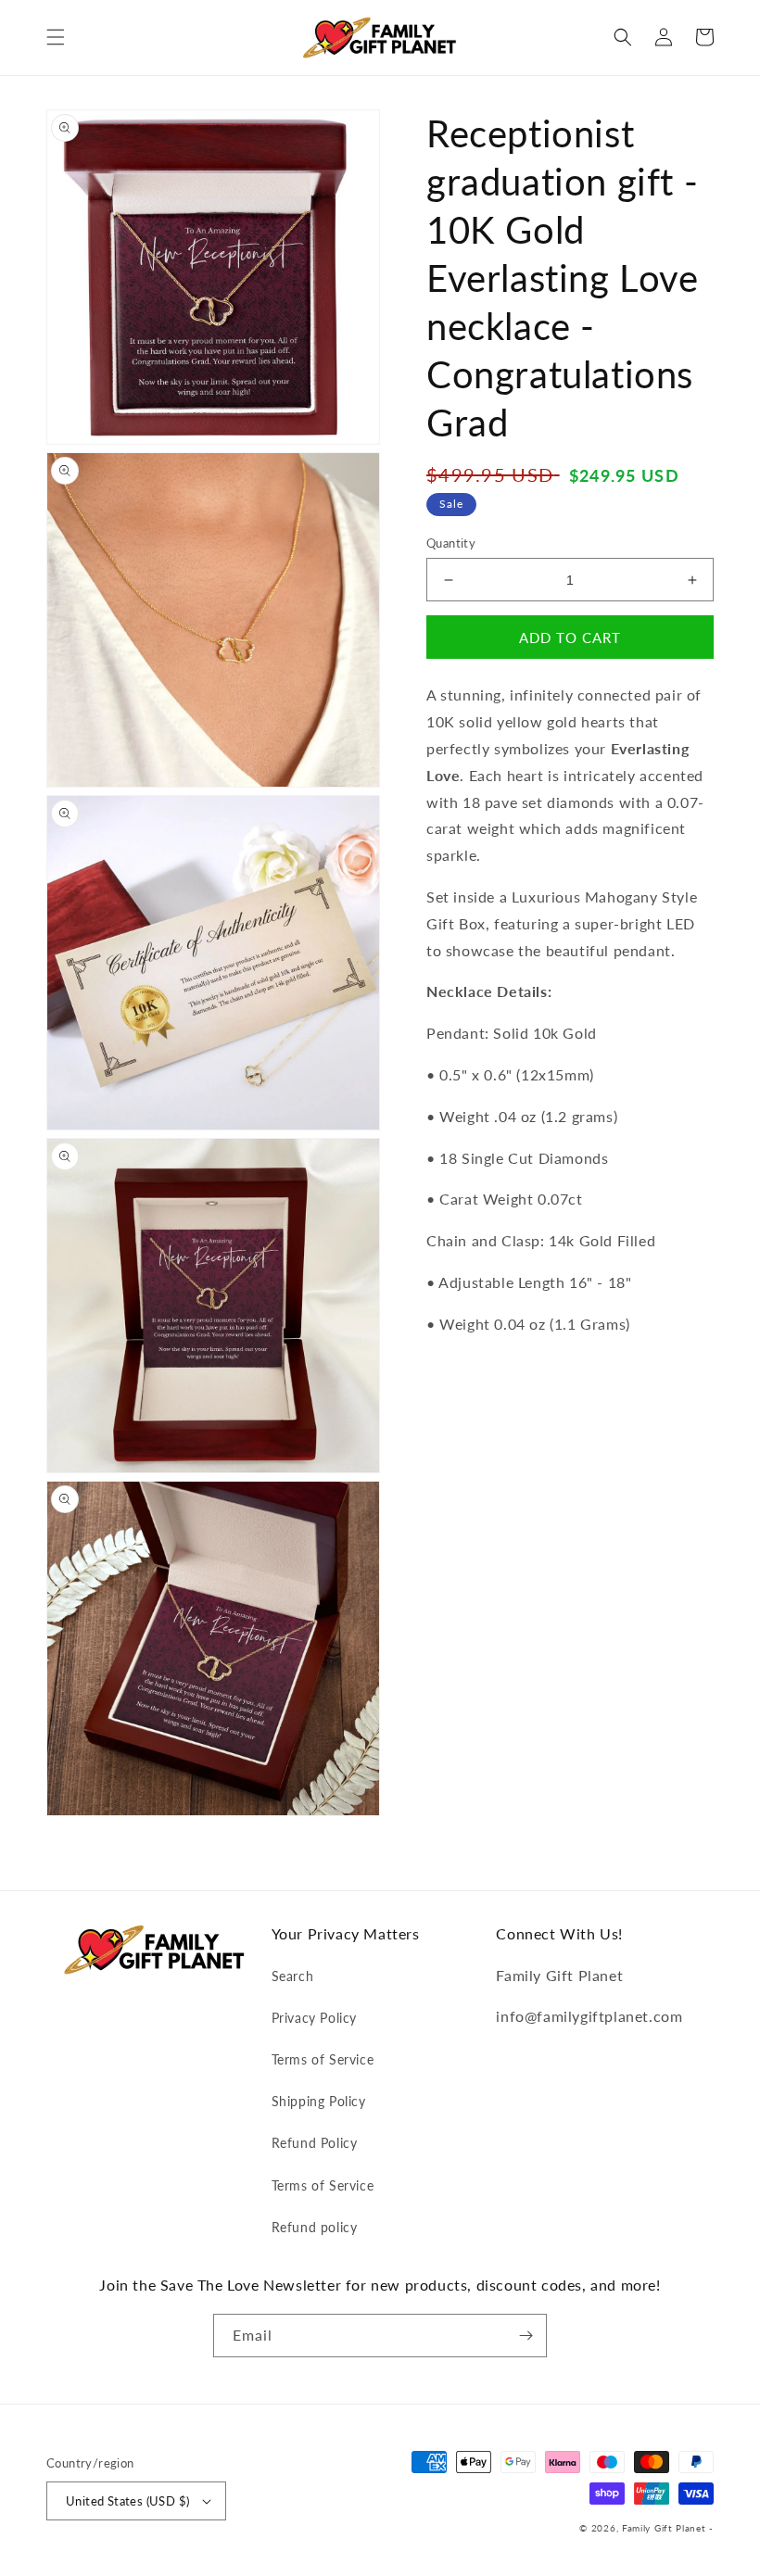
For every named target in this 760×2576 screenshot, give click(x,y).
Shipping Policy (319, 2101)
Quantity (451, 543)
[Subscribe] (526, 2336)
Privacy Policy (314, 2018)
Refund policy (315, 2227)
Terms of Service (323, 2059)
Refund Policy (315, 2143)
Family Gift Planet (664, 2528)
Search (293, 1976)
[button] (56, 37)
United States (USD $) (127, 2501)
